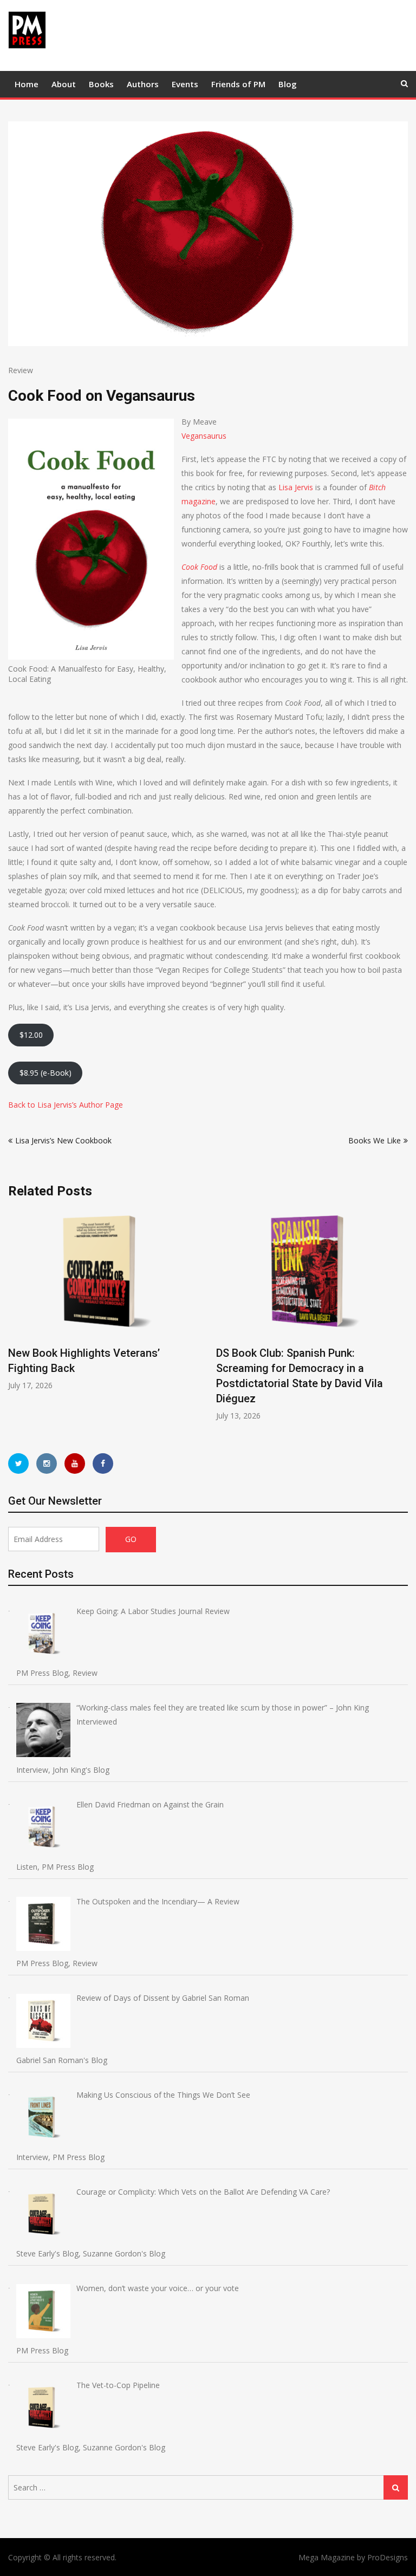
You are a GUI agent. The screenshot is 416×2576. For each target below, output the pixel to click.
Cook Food (199, 567)
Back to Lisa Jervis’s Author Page (66, 1105)
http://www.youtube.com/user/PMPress (75, 1463)
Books (101, 84)
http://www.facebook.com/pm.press (103, 1463)
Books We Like (375, 1140)
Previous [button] (15, 1320)
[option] (104, 1299)
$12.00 (31, 1035)
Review (21, 370)
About (64, 84)
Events (185, 84)
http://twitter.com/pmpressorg (18, 1463)
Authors (143, 84)
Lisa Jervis (296, 487)
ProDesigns (388, 2557)
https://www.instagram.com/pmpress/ (47, 1463)
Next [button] (401, 1320)
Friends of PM (238, 84)
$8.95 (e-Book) (45, 1073)
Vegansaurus (204, 436)
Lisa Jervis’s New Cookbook (63, 1140)
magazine (199, 501)
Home (27, 84)
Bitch (377, 487)
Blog (288, 84)
